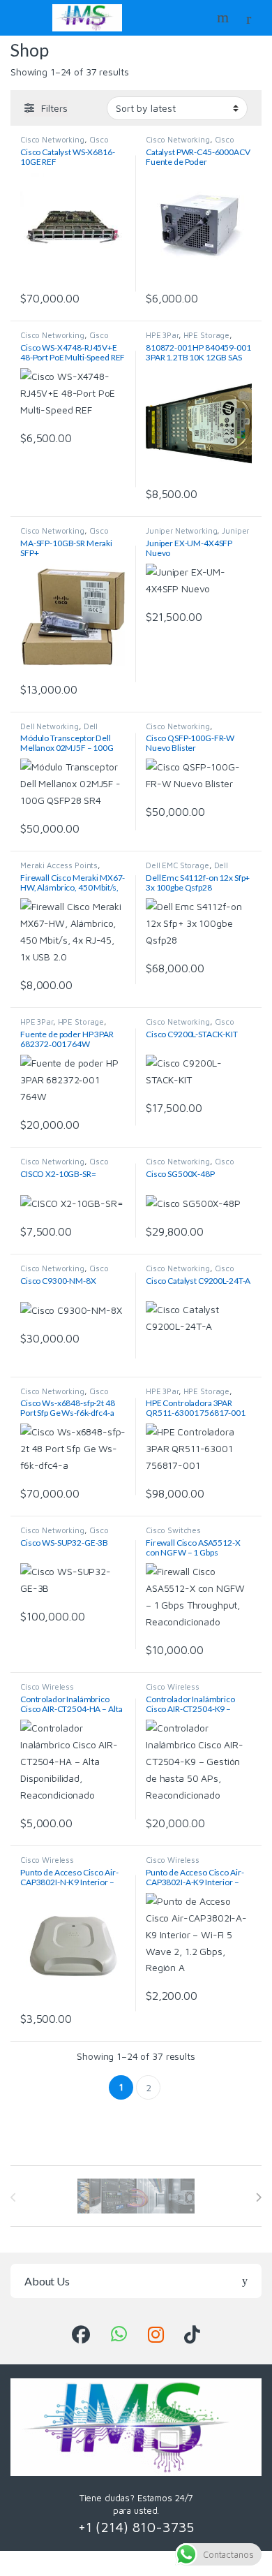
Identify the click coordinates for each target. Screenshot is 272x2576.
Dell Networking (50, 726)
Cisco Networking (52, 139)
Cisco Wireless (47, 1686)
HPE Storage (206, 335)
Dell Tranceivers (59, 730)
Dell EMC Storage (177, 865)
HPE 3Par (162, 335)
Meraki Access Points (59, 865)
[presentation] (258, 2197)
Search (225, 17)
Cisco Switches (173, 1530)
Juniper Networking (181, 530)
